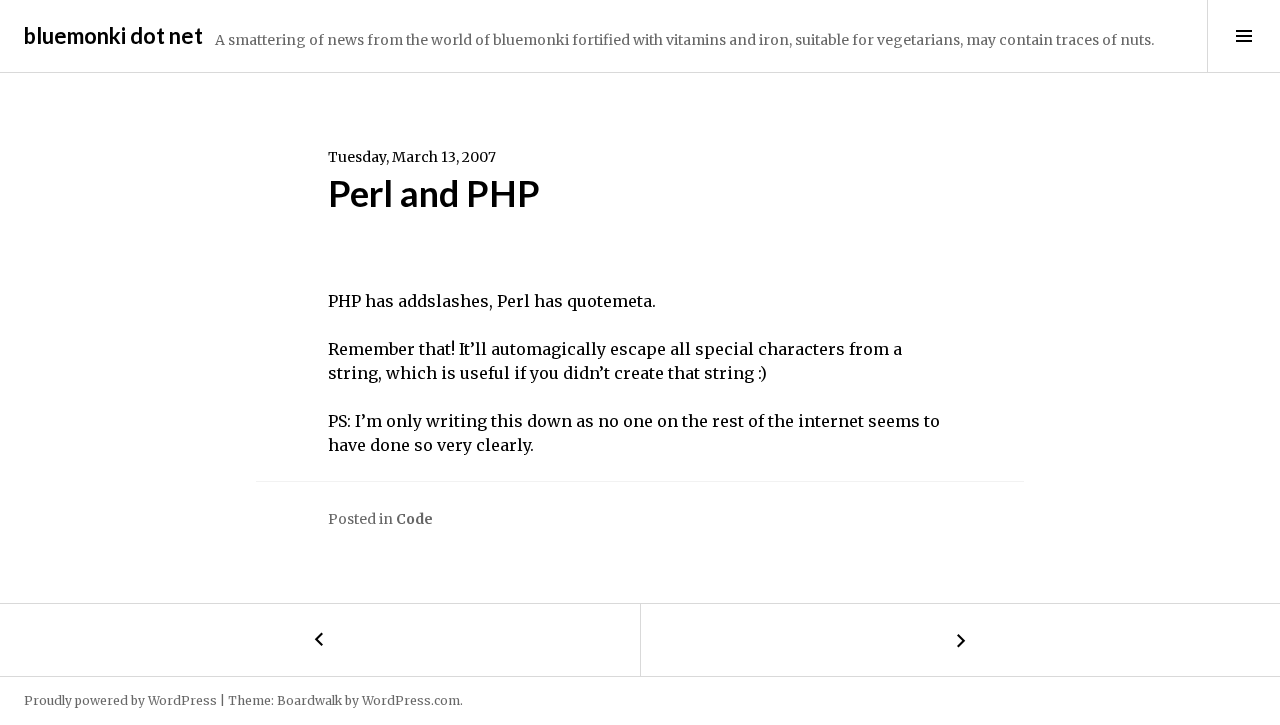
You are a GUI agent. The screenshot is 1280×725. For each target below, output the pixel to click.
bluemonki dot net (113, 35)
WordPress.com (411, 700)
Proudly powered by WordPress (120, 700)
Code (414, 519)
